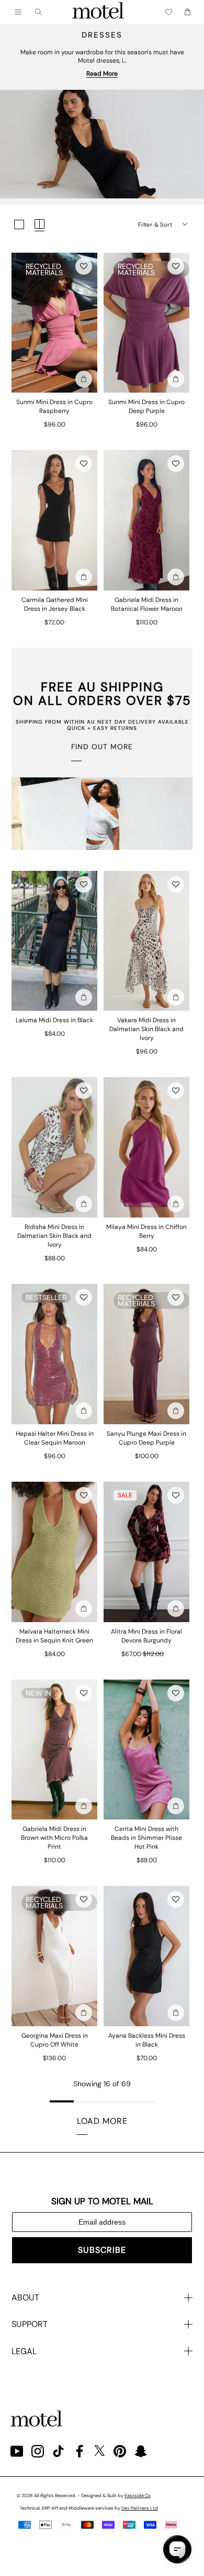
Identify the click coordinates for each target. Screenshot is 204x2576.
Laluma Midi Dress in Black (54, 1020)
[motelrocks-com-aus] (98, 12)
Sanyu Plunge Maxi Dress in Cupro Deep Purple (146, 1438)
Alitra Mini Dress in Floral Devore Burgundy (146, 1636)
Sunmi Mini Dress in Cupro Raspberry (54, 406)
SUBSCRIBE (102, 2250)
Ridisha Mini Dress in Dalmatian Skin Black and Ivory (54, 1236)
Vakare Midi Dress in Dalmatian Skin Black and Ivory (146, 1029)
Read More (102, 74)
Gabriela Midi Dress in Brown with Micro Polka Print (54, 1838)
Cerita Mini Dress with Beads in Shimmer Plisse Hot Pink (146, 1838)
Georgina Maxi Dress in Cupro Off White (55, 2040)
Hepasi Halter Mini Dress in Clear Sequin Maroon (55, 1438)
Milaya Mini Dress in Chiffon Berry (146, 1231)
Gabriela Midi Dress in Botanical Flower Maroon (147, 604)
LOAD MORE (102, 2121)
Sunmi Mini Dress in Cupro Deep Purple (146, 406)
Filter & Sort (155, 224)
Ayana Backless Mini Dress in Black (147, 2040)
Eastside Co (138, 2496)
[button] (84, 266)
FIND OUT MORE (102, 747)
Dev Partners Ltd (140, 2508)
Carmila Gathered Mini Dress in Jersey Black (55, 604)
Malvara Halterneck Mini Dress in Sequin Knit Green (54, 1636)
